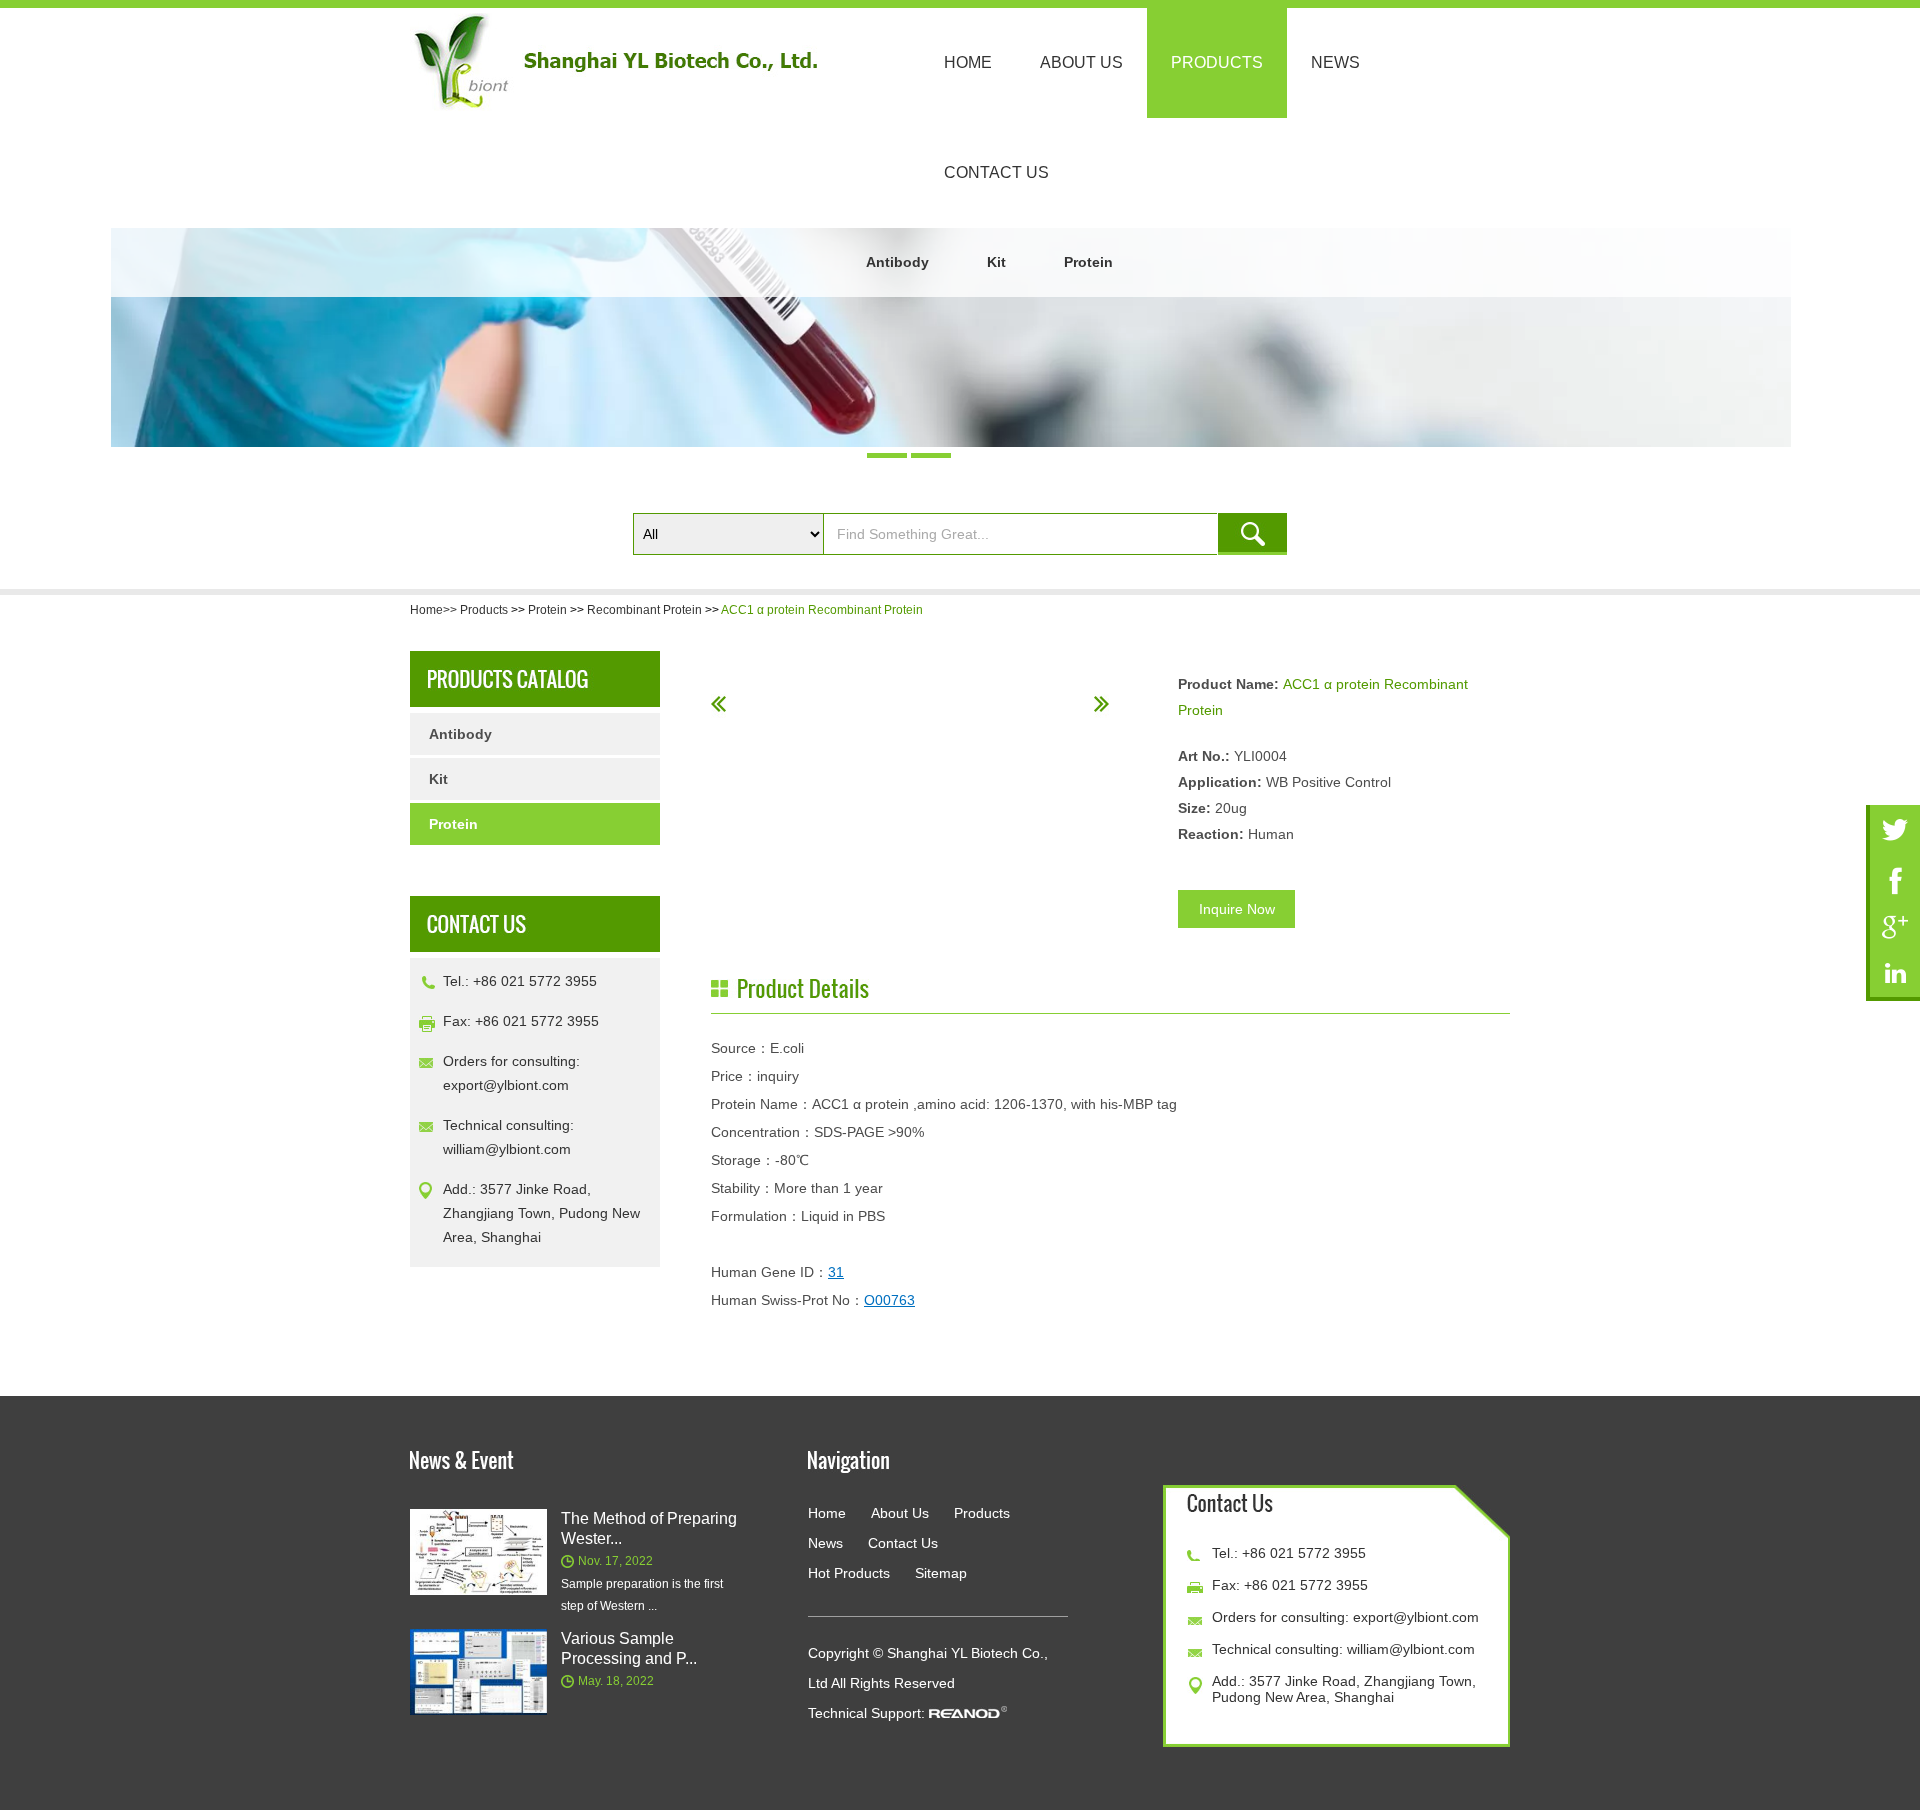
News (1335, 62)
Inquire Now (1237, 909)
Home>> (435, 610)
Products (1217, 62)
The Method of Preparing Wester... (649, 1528)
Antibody (897, 262)
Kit (996, 262)
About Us (1081, 62)
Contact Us (996, 172)
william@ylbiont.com (507, 1149)
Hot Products (849, 1573)
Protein (1088, 262)
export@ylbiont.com (506, 1085)
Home (968, 62)
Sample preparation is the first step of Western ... (642, 1595)
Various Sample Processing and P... (629, 1648)
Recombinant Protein (644, 610)
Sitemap (941, 1573)
